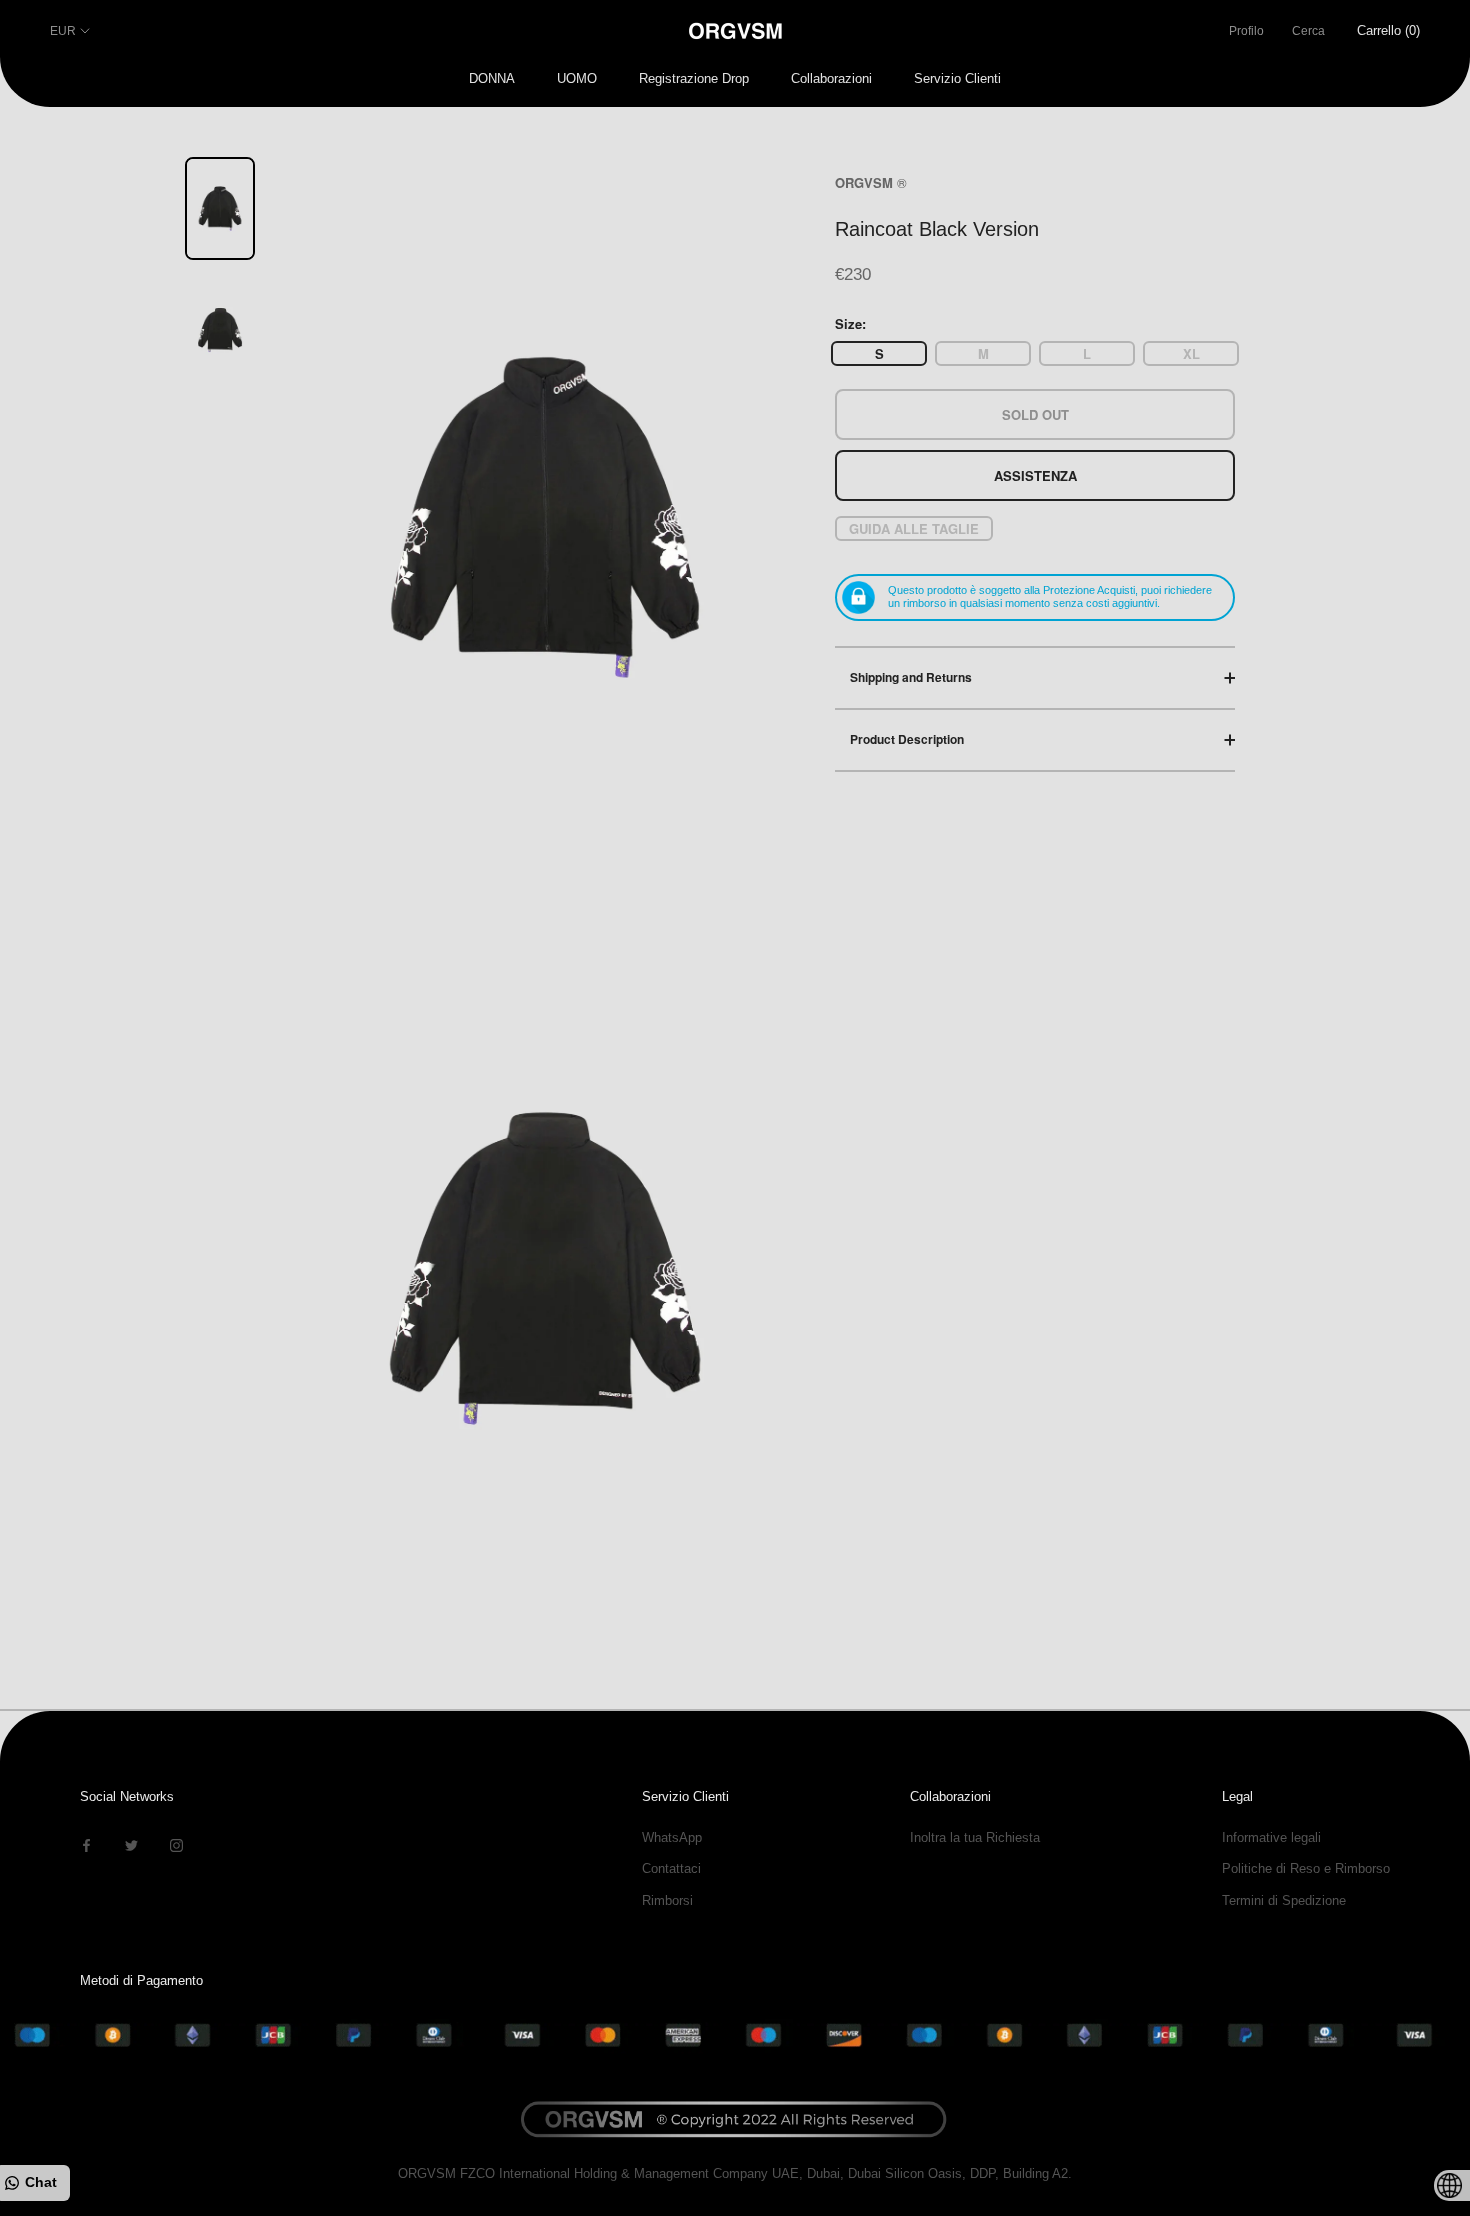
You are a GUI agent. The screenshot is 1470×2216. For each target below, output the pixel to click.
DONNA (492, 78)
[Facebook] (86, 1844)
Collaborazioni (831, 78)
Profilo (1246, 31)
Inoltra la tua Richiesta (975, 1837)
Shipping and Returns (911, 677)
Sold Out (1035, 414)
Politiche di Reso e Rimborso (1306, 1868)
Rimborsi (667, 1900)
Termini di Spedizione (1284, 1900)
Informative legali (1271, 1837)
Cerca (1308, 31)
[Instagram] (176, 1844)
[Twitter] (131, 1844)
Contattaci (671, 1868)
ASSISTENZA (1035, 475)
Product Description (907, 739)
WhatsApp (672, 1837)
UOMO (577, 78)
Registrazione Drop (694, 78)
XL (1191, 353)
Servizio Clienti (957, 78)
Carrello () (1388, 30)
